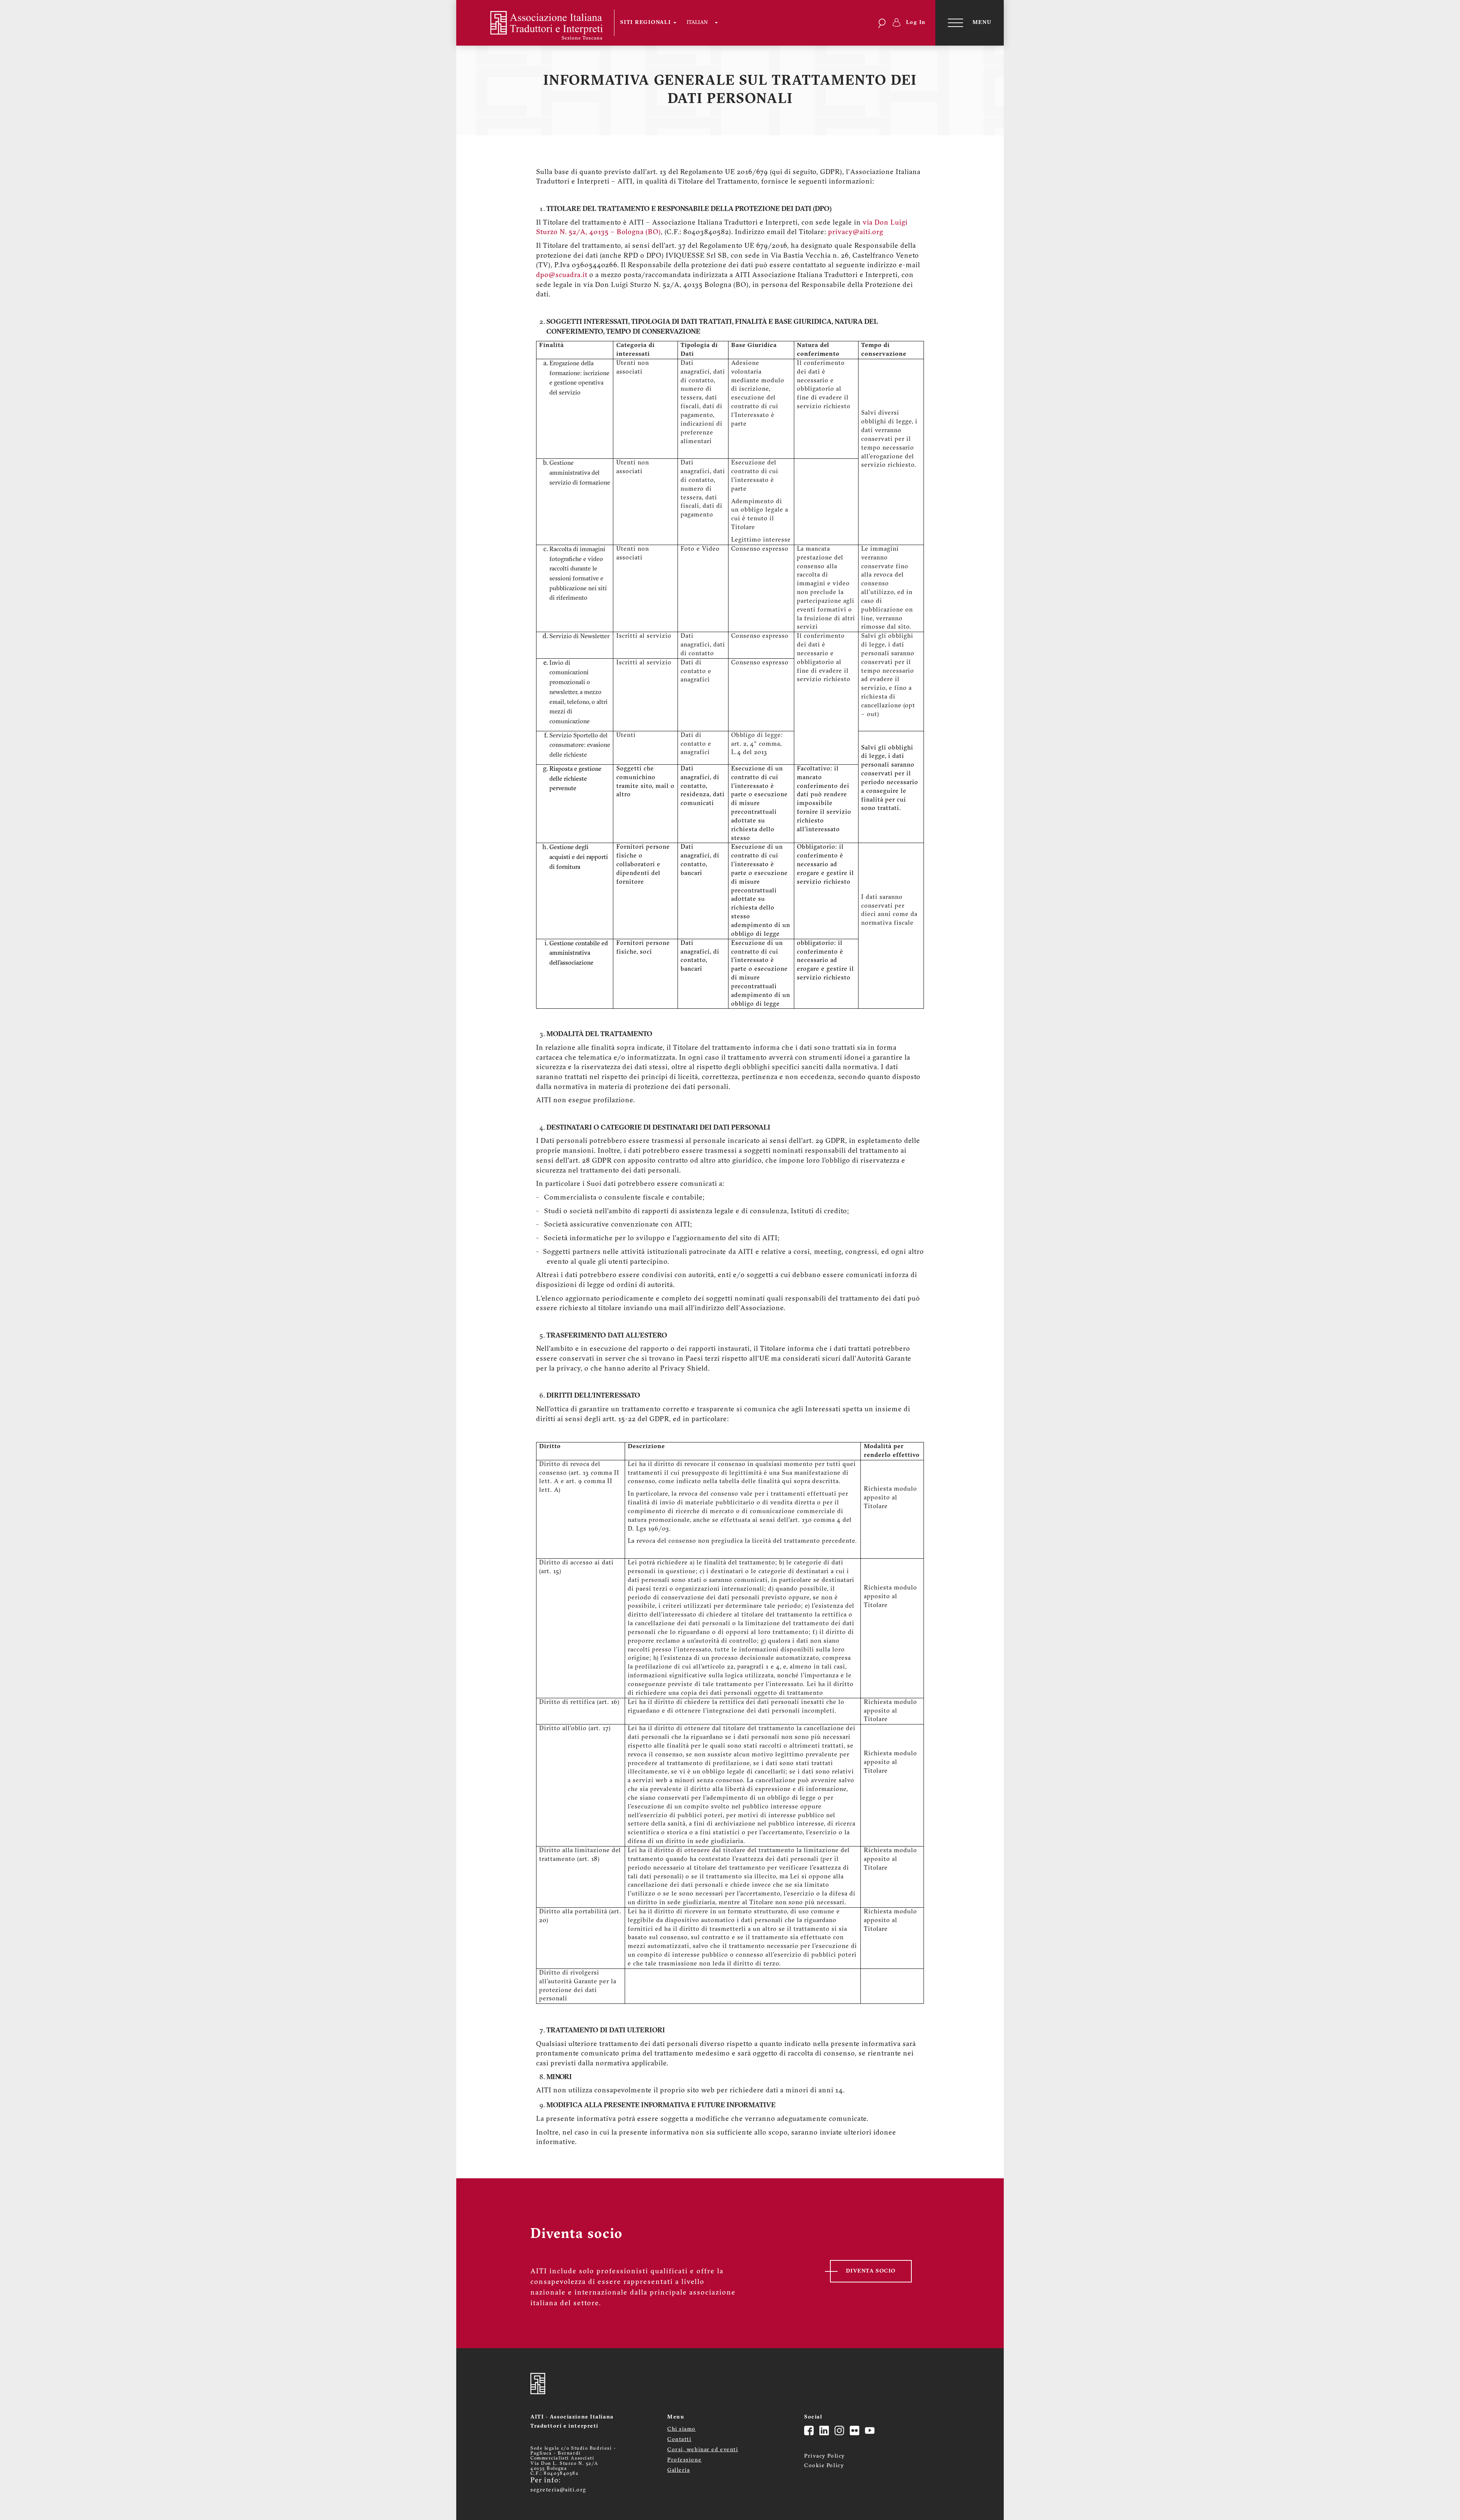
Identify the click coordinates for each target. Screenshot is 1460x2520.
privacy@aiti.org (856, 233)
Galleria (678, 2470)
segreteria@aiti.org (558, 2490)
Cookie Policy (824, 2466)
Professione (684, 2460)
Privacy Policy (825, 2456)
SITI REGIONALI (646, 23)
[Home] (540, 23)
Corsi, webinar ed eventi (703, 2450)
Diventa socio (871, 2271)
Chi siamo (682, 2429)
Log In (916, 23)
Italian (697, 23)
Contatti (679, 2440)
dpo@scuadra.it (562, 276)
